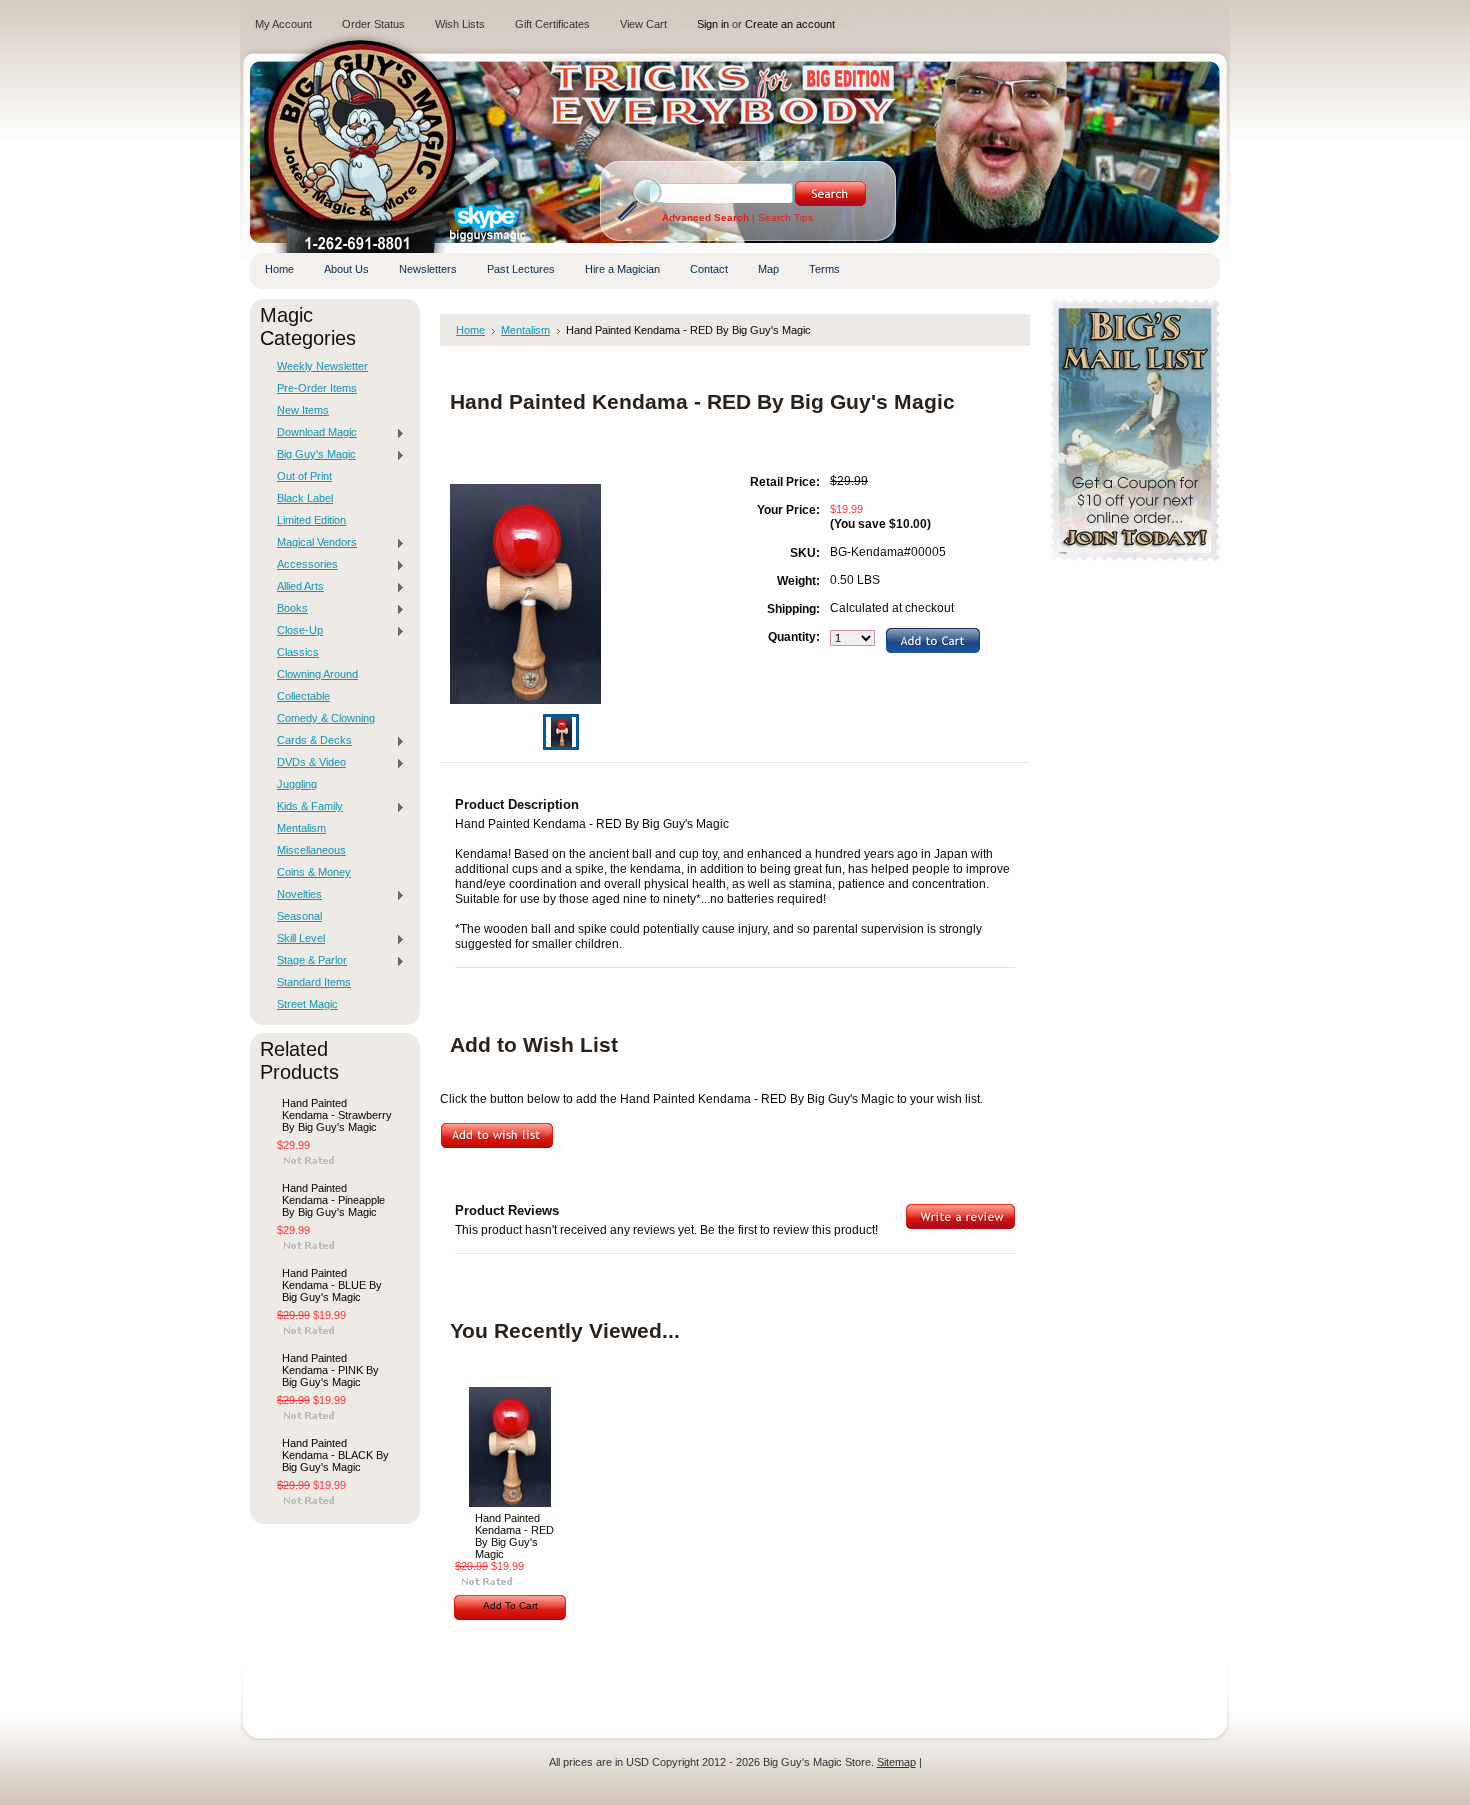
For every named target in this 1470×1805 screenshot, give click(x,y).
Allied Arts (295, 587)
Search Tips (785, 217)
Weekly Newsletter (322, 366)
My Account (283, 24)
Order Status (373, 24)
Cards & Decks (309, 741)
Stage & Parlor (307, 961)
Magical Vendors (312, 543)
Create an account (790, 24)
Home (470, 330)
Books (287, 609)
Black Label (305, 498)
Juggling (297, 784)
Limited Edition (311, 520)
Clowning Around (317, 674)
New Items (303, 410)
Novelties (294, 895)
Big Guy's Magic (311, 455)
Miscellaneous (311, 850)
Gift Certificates (552, 24)
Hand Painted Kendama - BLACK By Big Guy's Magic (335, 1455)
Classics (298, 652)
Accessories (302, 565)
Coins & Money (314, 872)
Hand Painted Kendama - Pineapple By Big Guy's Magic (333, 1200)
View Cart (643, 24)
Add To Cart (510, 1605)
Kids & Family (305, 807)
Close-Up (295, 631)
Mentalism (301, 828)
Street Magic (307, 1004)
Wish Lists (460, 24)
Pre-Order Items (317, 388)
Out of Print (304, 476)
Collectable (303, 696)
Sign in (713, 24)
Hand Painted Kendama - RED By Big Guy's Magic (514, 1536)
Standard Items (314, 982)
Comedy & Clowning (326, 718)
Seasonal (299, 916)
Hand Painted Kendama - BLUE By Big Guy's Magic (332, 1285)
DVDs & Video (306, 763)
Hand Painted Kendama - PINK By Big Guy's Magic (330, 1370)
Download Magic (312, 433)
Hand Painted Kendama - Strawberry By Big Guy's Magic (337, 1115)
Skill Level (296, 939)
